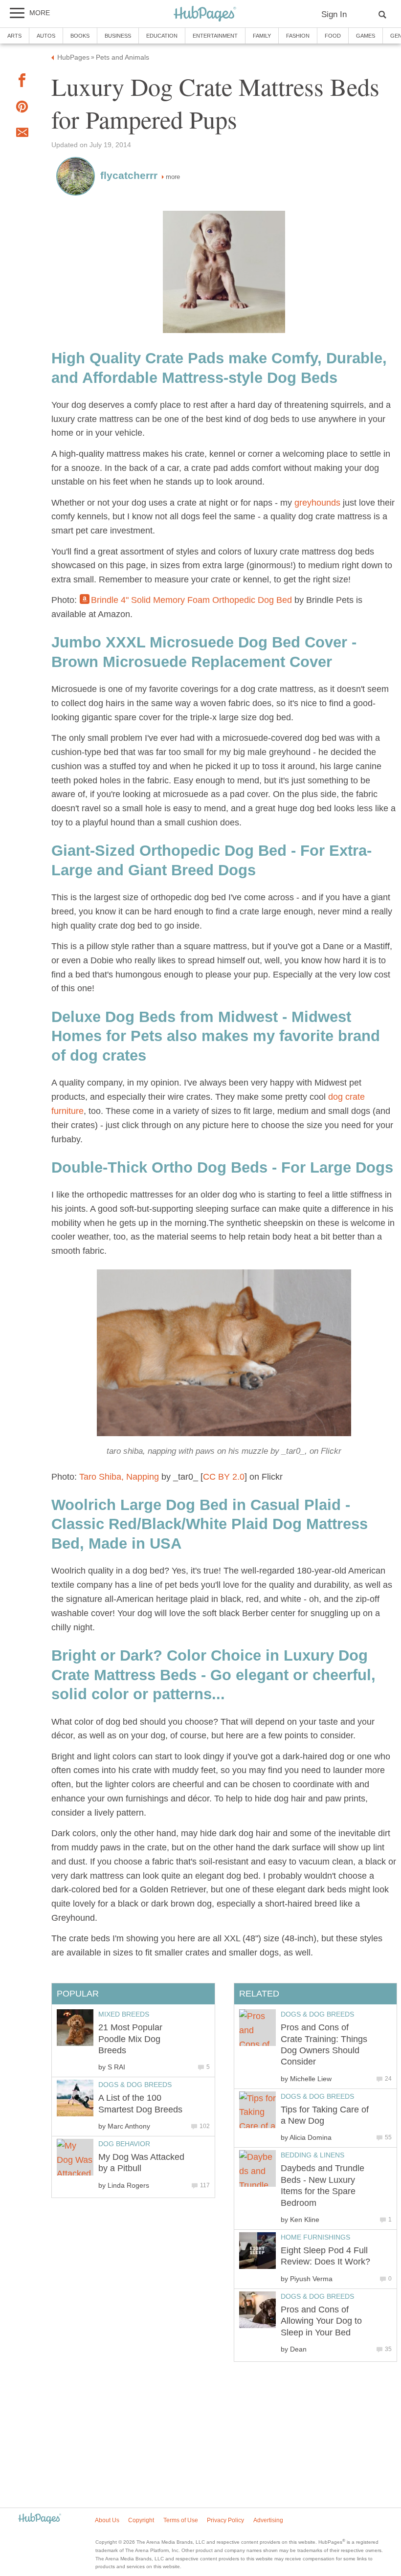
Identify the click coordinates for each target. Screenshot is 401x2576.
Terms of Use (181, 2520)
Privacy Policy (225, 2520)
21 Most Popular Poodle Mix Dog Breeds (130, 2039)
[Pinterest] (22, 109)
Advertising (268, 2520)
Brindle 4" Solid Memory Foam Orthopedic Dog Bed (191, 600)
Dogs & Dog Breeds (317, 2014)
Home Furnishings (315, 2237)
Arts (14, 36)
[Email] (22, 134)
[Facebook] (22, 82)
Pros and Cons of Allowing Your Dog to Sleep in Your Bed (321, 2321)
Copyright (141, 2520)
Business (118, 36)
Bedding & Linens (312, 2155)
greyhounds (317, 503)
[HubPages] (205, 14)
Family (262, 36)
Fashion (298, 36)
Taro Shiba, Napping (119, 1477)
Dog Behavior (124, 2144)
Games (366, 36)
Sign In (334, 14)
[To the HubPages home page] (40, 2519)
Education (162, 36)
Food (333, 36)
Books (80, 36)
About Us (107, 2520)
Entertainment (215, 36)
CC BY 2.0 (224, 1477)
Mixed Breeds (124, 2014)
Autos (46, 36)
